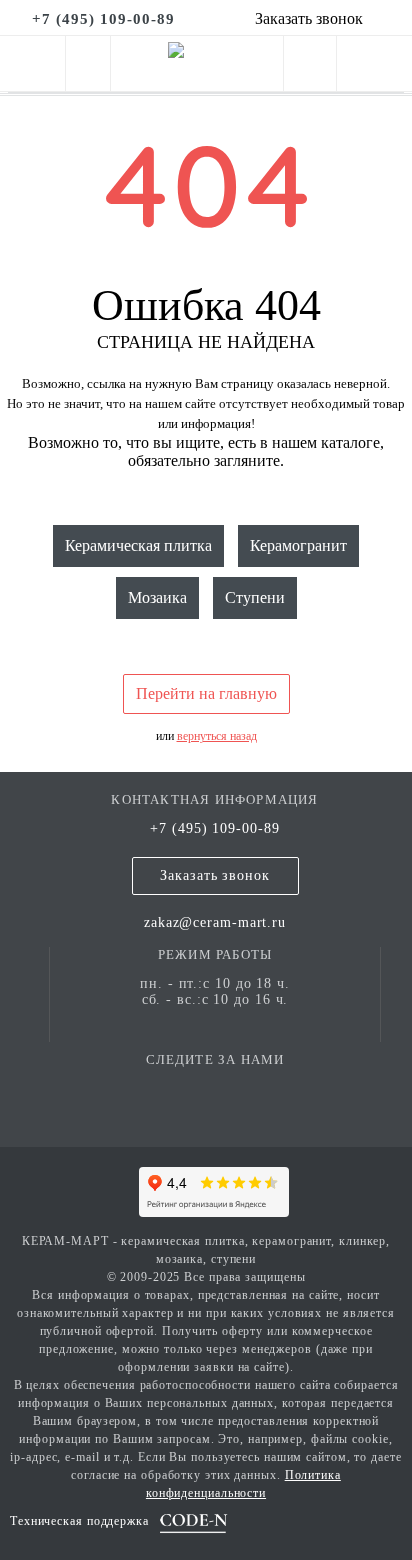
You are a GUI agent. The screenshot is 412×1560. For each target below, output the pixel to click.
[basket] (374, 67)
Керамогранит (298, 545)
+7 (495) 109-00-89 (214, 828)
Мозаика (157, 597)
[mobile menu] (32, 63)
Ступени (255, 597)
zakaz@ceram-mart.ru (215, 922)
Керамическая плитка (138, 545)
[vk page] (215, 1088)
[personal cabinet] (310, 67)
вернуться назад (217, 736)
